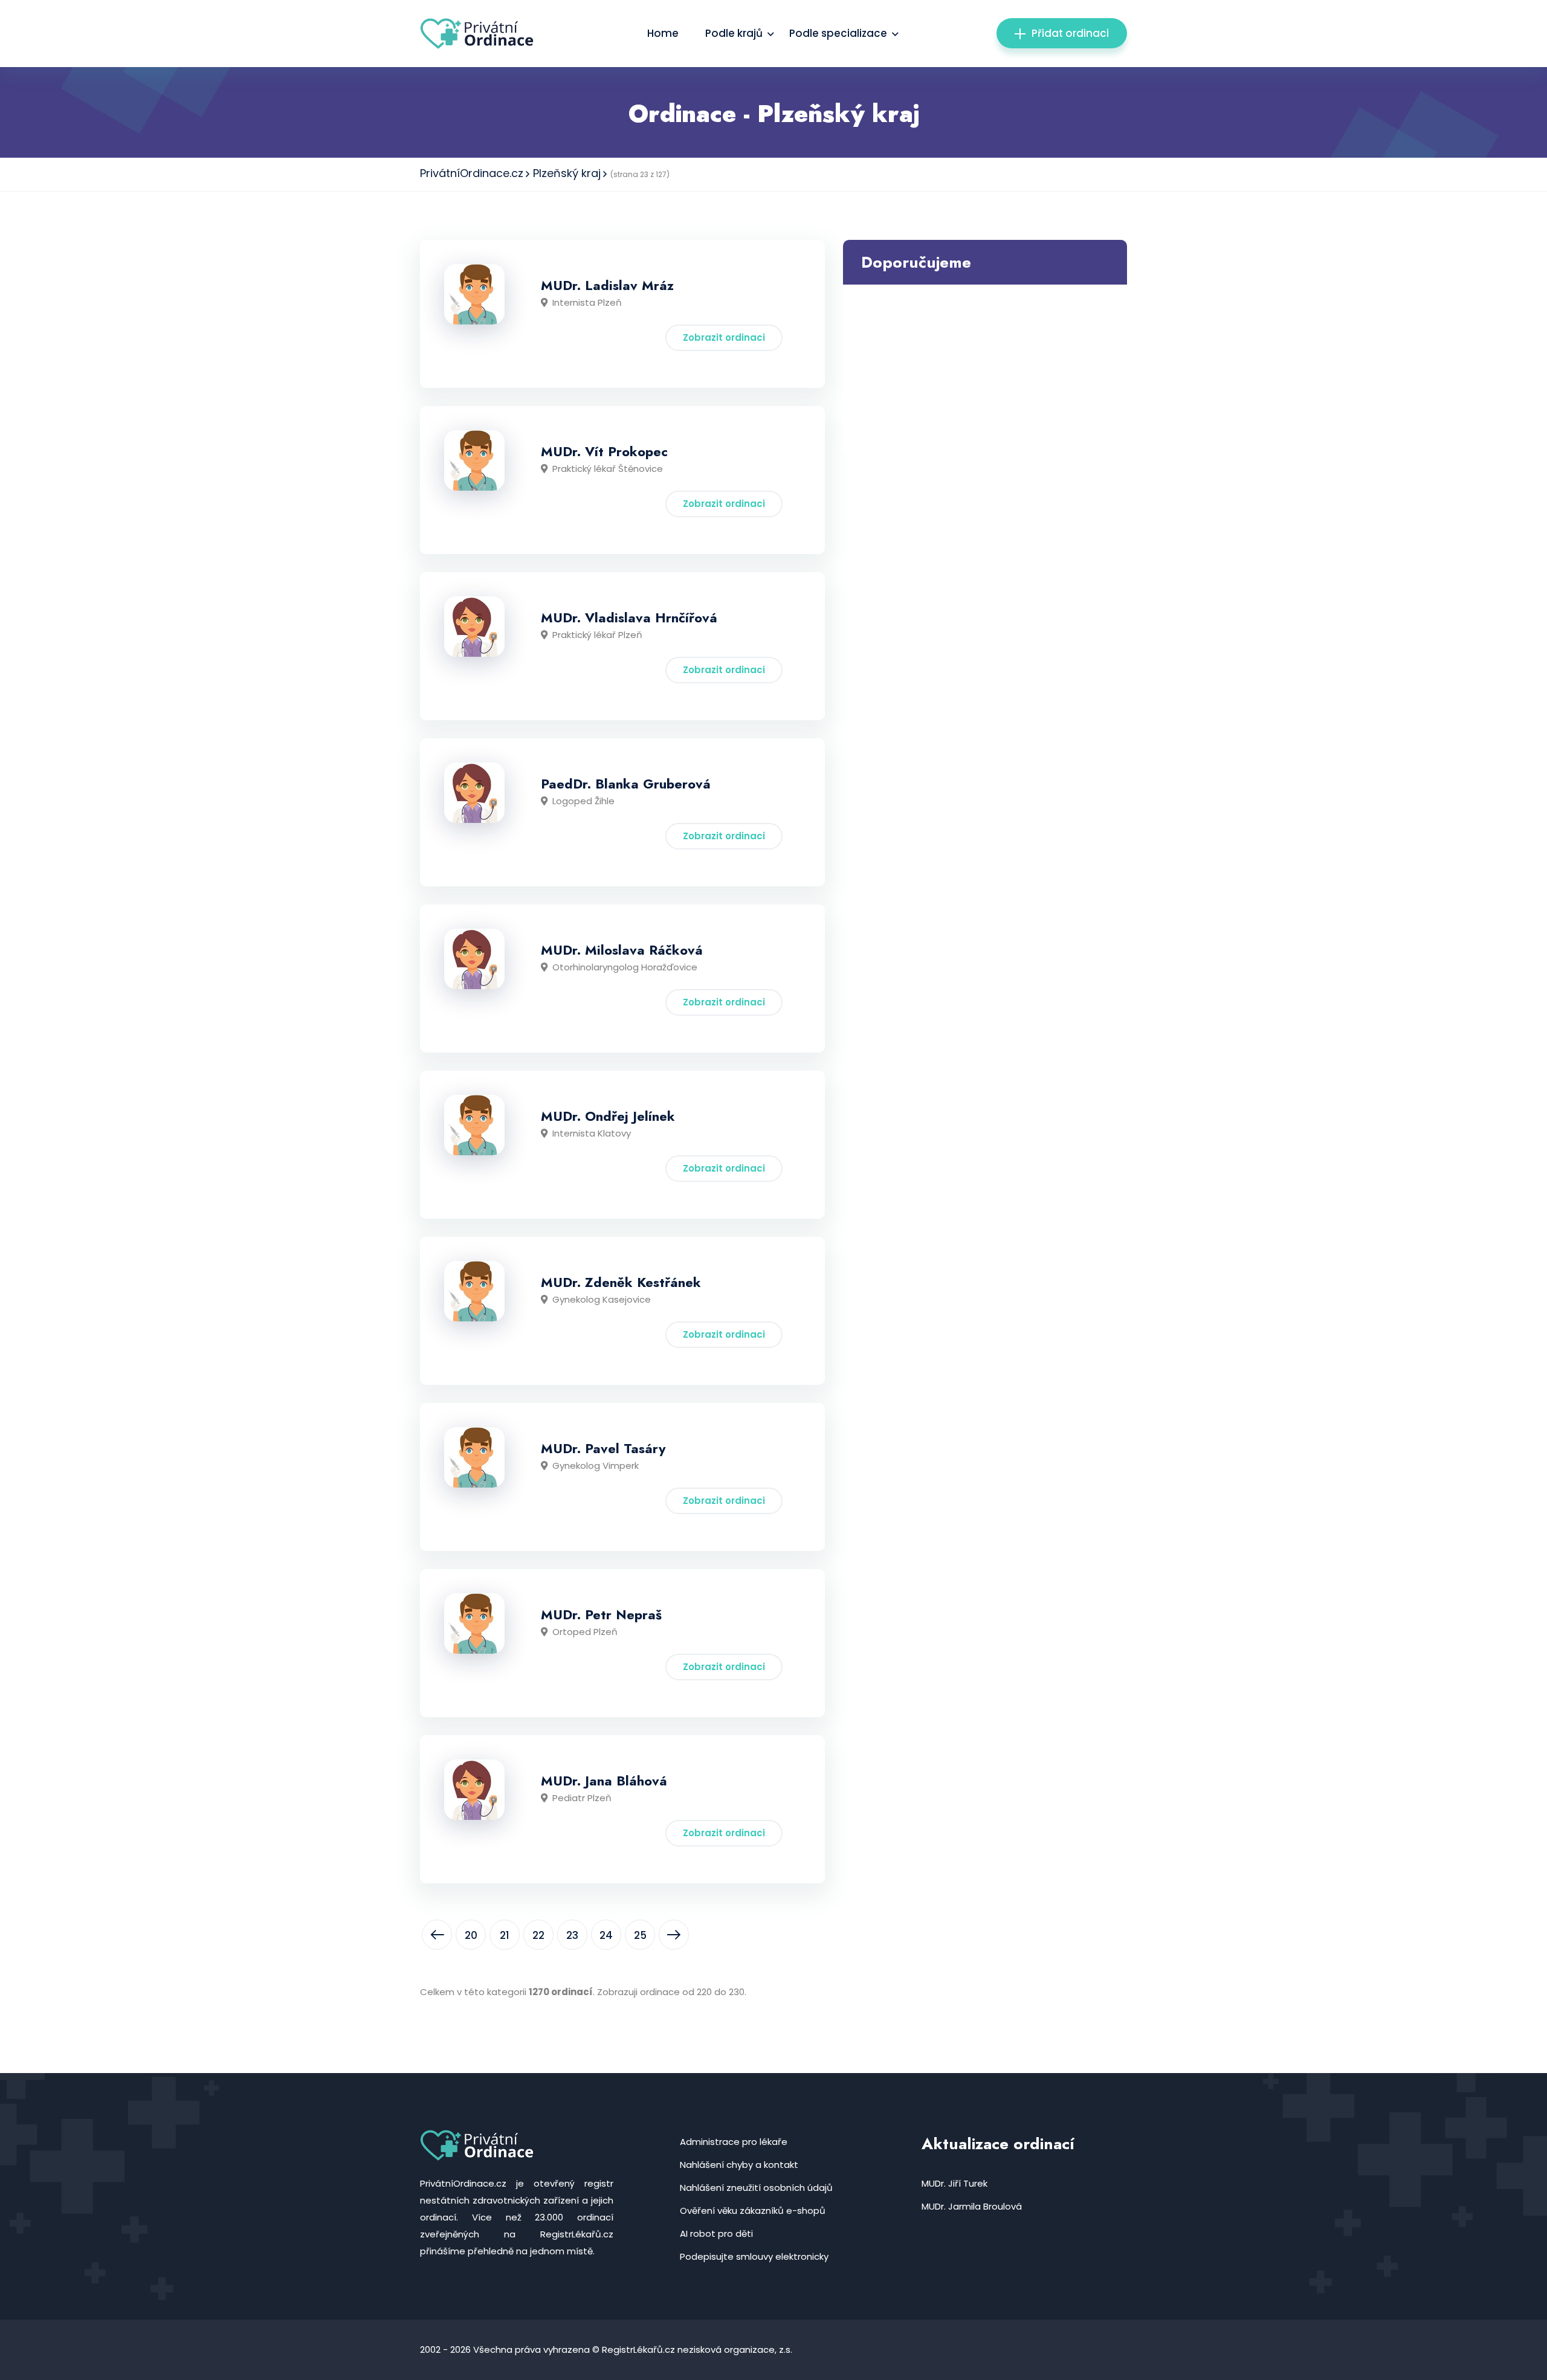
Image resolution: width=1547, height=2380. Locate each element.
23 (572, 1935)
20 (471, 1935)
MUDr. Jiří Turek (954, 2183)
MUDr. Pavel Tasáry (603, 1448)
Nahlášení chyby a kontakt (739, 2165)
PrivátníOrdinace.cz (472, 173)
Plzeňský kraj (567, 173)
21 (505, 1935)
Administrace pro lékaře (734, 2142)
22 (538, 1935)
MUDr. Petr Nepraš (601, 1614)
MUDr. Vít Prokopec (604, 451)
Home (663, 33)
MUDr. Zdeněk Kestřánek (621, 1282)
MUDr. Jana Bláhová (604, 1781)
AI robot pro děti (716, 2233)
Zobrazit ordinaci (724, 337)
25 (640, 1935)
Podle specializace (838, 33)
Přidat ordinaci (1070, 33)
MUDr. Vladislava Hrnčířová (629, 618)
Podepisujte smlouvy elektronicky (754, 2256)
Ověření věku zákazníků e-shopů (753, 2211)
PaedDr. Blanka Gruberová (626, 784)
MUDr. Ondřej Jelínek (608, 1116)
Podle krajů (734, 33)
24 (606, 1935)
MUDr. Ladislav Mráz (607, 285)
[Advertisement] (985, 369)
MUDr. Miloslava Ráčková (622, 950)
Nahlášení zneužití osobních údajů (756, 2188)
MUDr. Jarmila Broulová (972, 2206)
